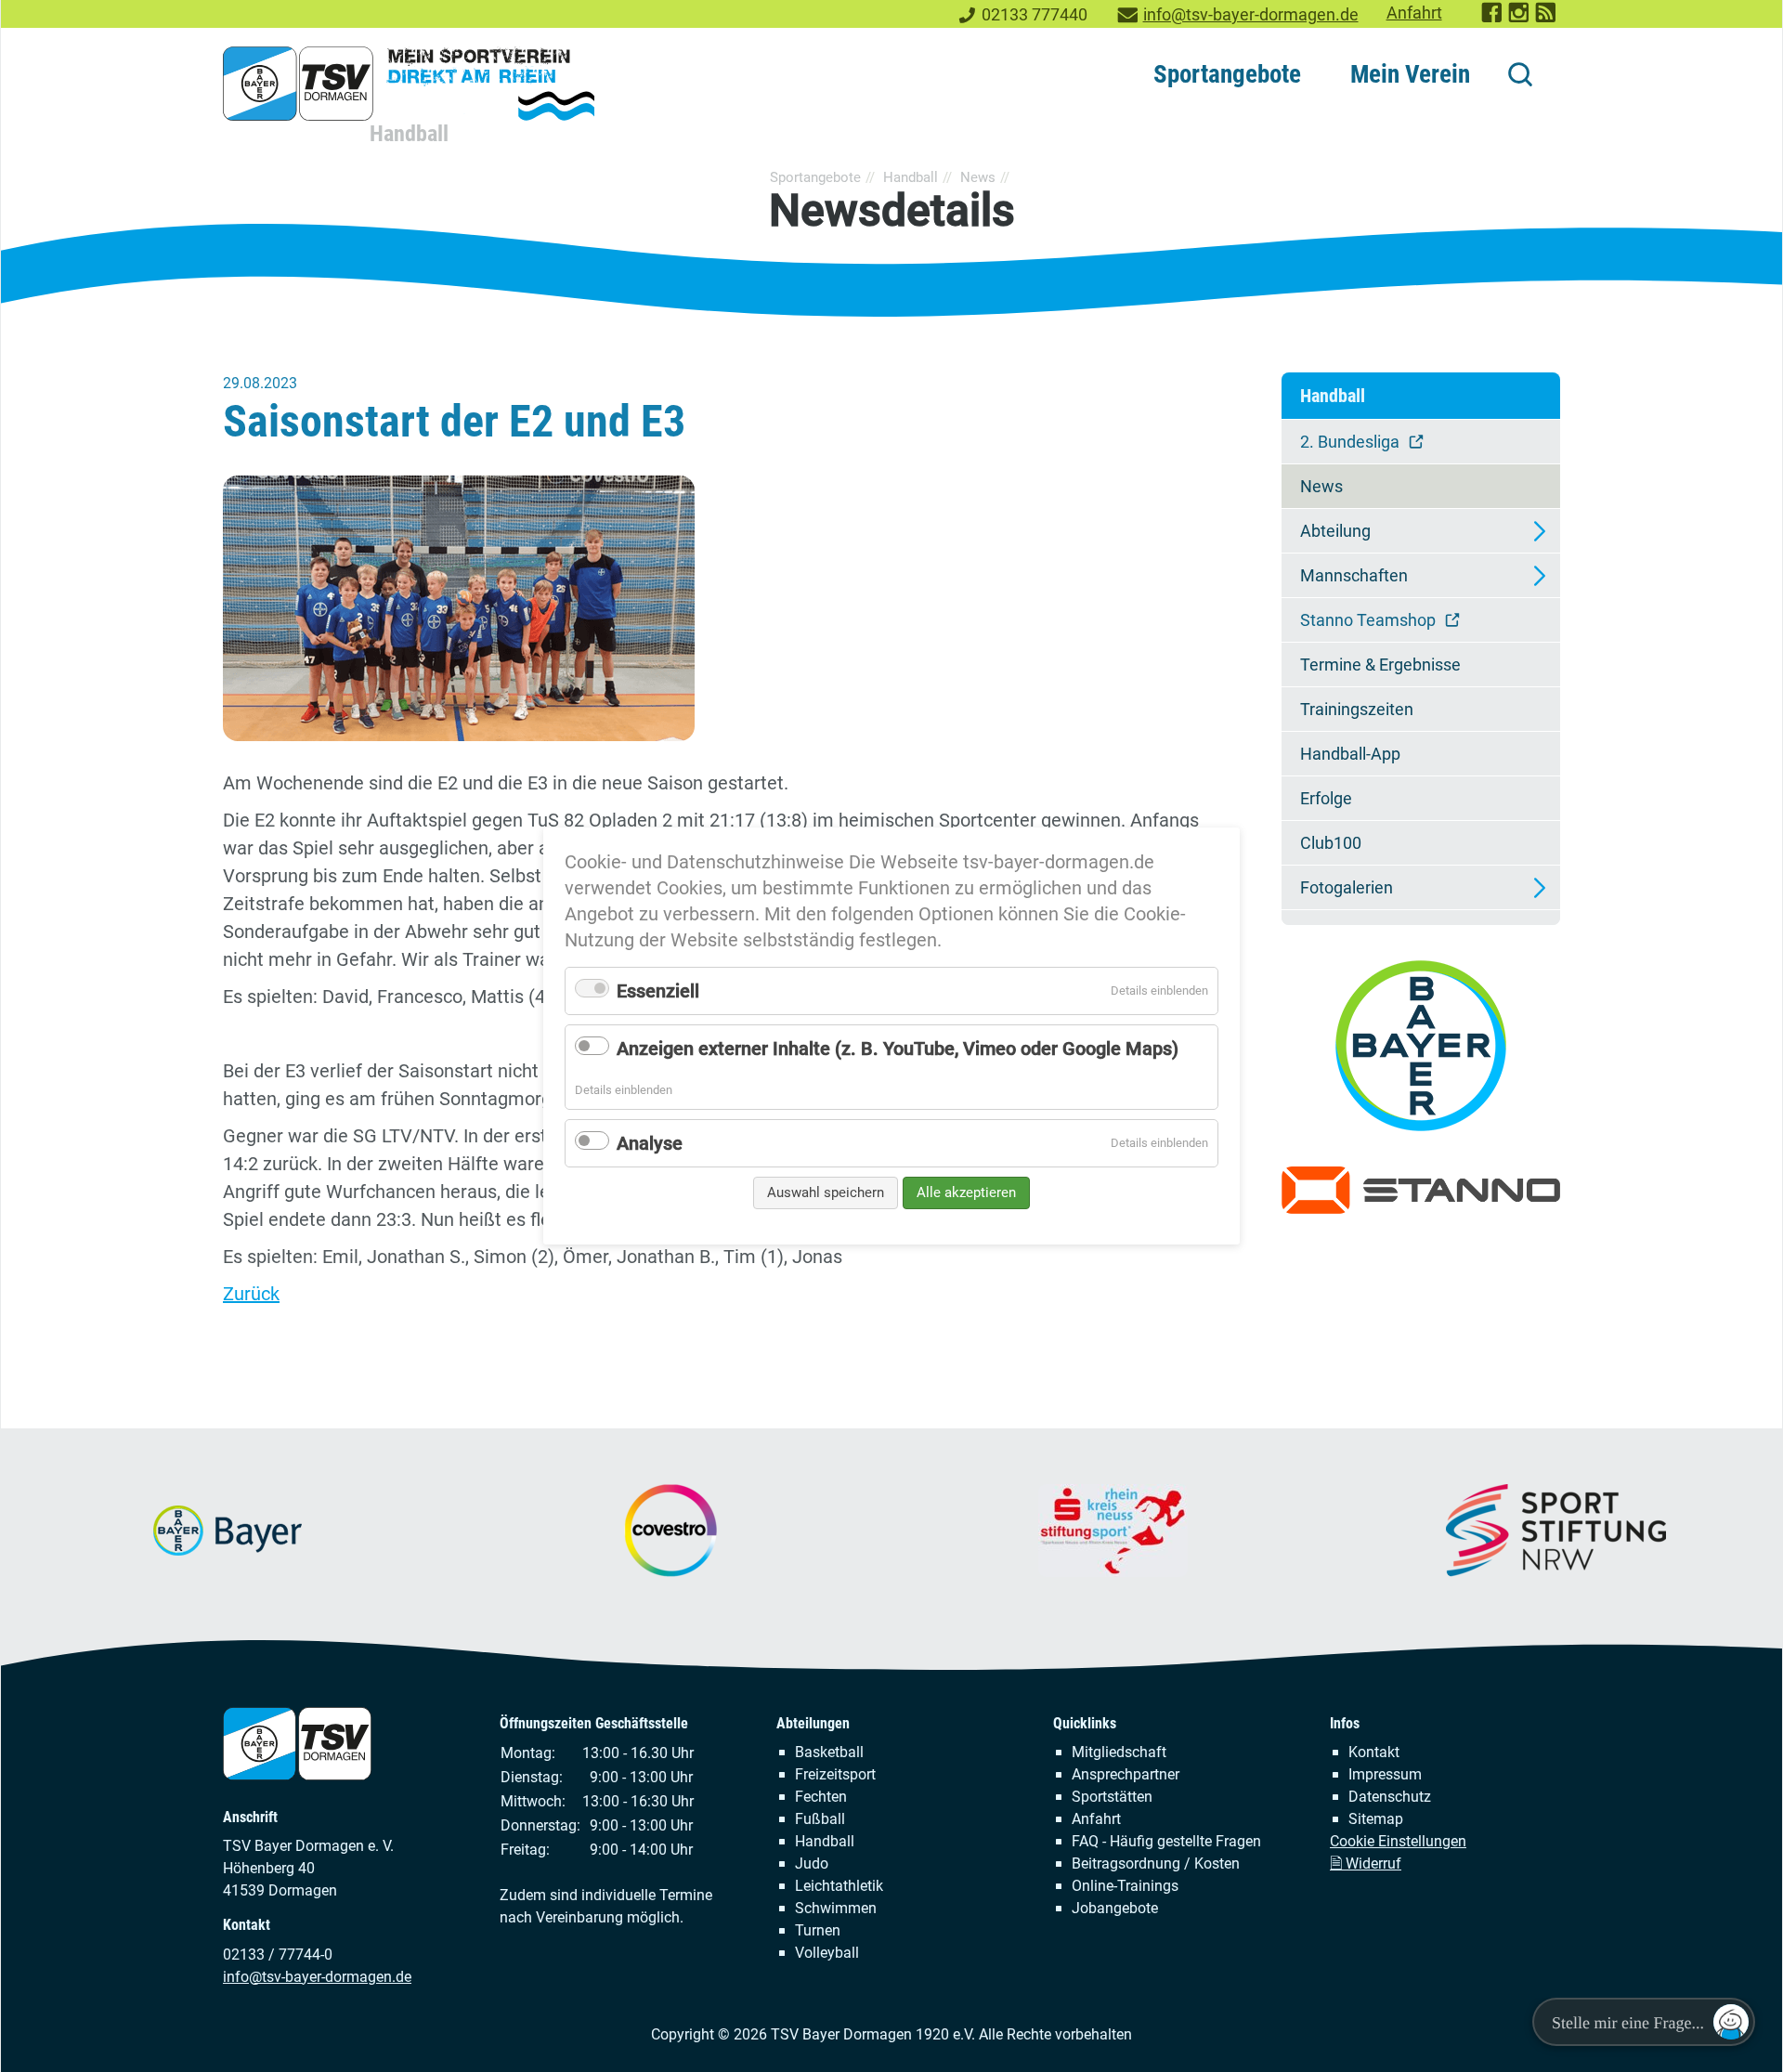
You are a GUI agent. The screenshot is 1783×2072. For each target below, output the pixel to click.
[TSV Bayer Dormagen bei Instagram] (1520, 19)
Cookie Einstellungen (1398, 1841)
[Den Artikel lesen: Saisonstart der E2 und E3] (724, 608)
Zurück (251, 1294)
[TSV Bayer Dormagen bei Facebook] (1493, 19)
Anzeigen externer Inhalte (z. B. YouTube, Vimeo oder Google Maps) (898, 1049)
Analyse (650, 1143)
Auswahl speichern (826, 1192)
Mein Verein (1410, 74)
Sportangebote (1227, 74)
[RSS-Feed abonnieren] (1547, 19)
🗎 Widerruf (1366, 1863)
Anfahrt (1414, 13)
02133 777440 (1035, 15)
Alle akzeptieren (966, 1192)
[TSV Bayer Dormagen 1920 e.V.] (409, 84)
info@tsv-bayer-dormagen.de (1251, 15)
